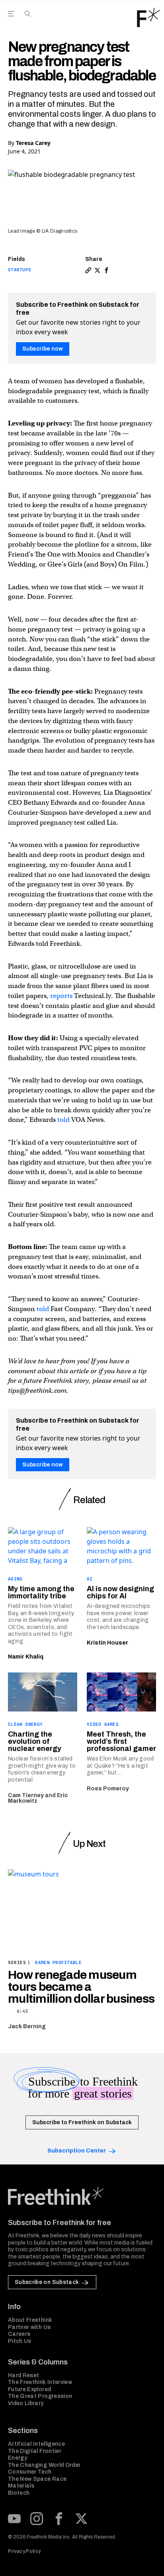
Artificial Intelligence (36, 2444)
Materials (21, 2486)
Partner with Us (29, 2327)
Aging (15, 1579)
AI (90, 1579)
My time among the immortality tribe (41, 1592)
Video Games (103, 1724)
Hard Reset (24, 2375)
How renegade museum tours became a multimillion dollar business (81, 1987)
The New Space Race (37, 2479)
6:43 (22, 2011)
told (63, 1120)
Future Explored (29, 2389)
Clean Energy (25, 1724)
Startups (20, 270)
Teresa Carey (33, 143)
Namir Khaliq (26, 1657)
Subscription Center (77, 2151)
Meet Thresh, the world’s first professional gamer (121, 1741)
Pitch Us (20, 2341)
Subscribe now (43, 349)
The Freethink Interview (40, 2382)
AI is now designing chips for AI (120, 1592)
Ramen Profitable (58, 1962)
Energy (18, 2458)
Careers (19, 2334)
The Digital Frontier (35, 2451)
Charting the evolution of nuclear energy (35, 1741)
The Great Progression (40, 2396)
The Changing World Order (44, 2465)
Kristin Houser (107, 1643)
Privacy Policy (24, 2551)
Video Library (26, 2403)
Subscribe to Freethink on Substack (82, 2122)
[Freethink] (148, 18)
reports (61, 996)
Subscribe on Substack (47, 2282)
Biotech (19, 2493)
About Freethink (30, 2320)
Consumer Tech (30, 2472)
